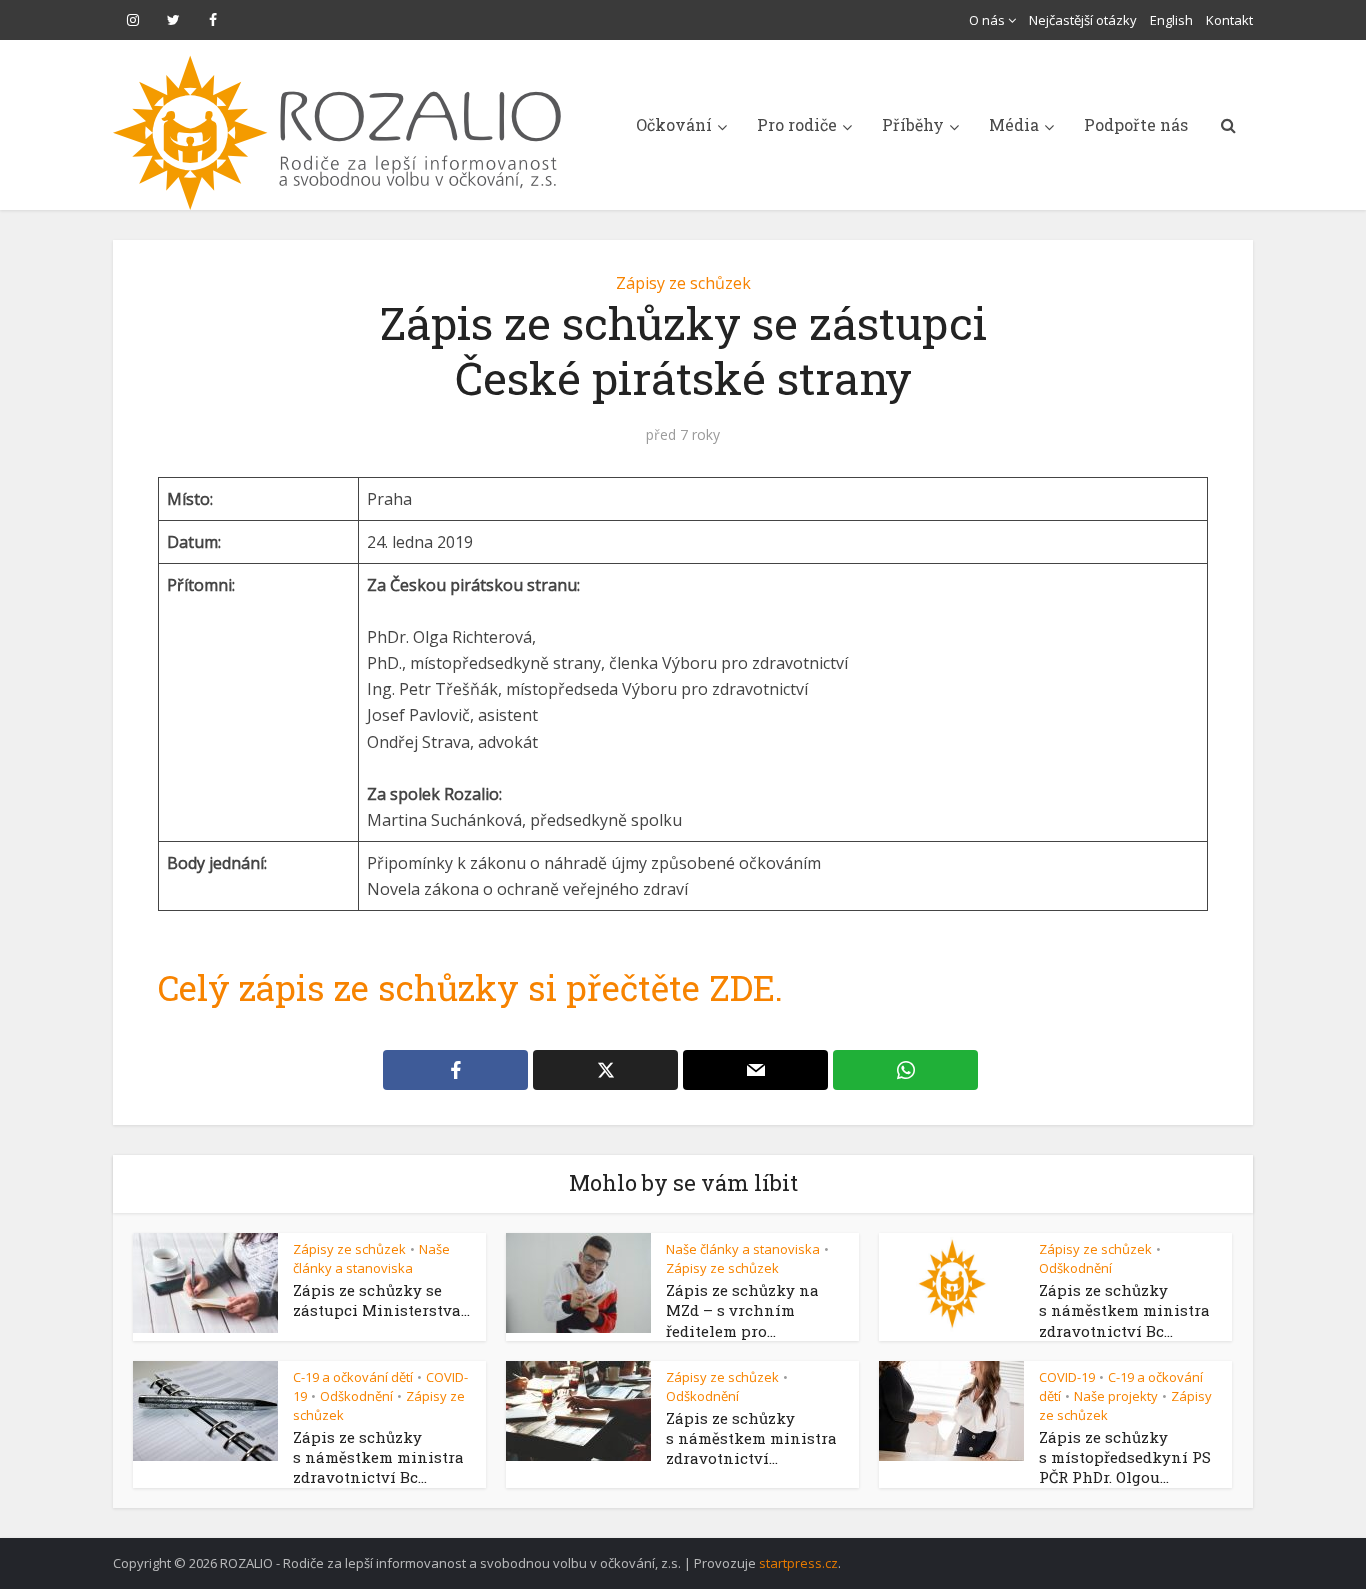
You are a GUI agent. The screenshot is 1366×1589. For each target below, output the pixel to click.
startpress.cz (798, 1563)
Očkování (674, 124)
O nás (987, 20)
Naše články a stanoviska (371, 1258)
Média (1014, 124)
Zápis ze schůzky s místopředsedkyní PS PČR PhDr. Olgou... (1125, 1457)
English (1171, 20)
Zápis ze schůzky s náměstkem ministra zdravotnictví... (751, 1438)
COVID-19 (1067, 1377)
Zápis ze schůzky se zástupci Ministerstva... (381, 1300)
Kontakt (1229, 20)
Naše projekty (1116, 1396)
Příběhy (913, 124)
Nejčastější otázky (1083, 20)
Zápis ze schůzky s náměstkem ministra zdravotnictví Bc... (1124, 1310)
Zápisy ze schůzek (683, 283)
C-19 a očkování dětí (353, 1377)
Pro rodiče (797, 124)
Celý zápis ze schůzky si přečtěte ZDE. (470, 987)
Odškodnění (1075, 1268)
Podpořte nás (1136, 124)
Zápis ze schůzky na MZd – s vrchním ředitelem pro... (742, 1310)
